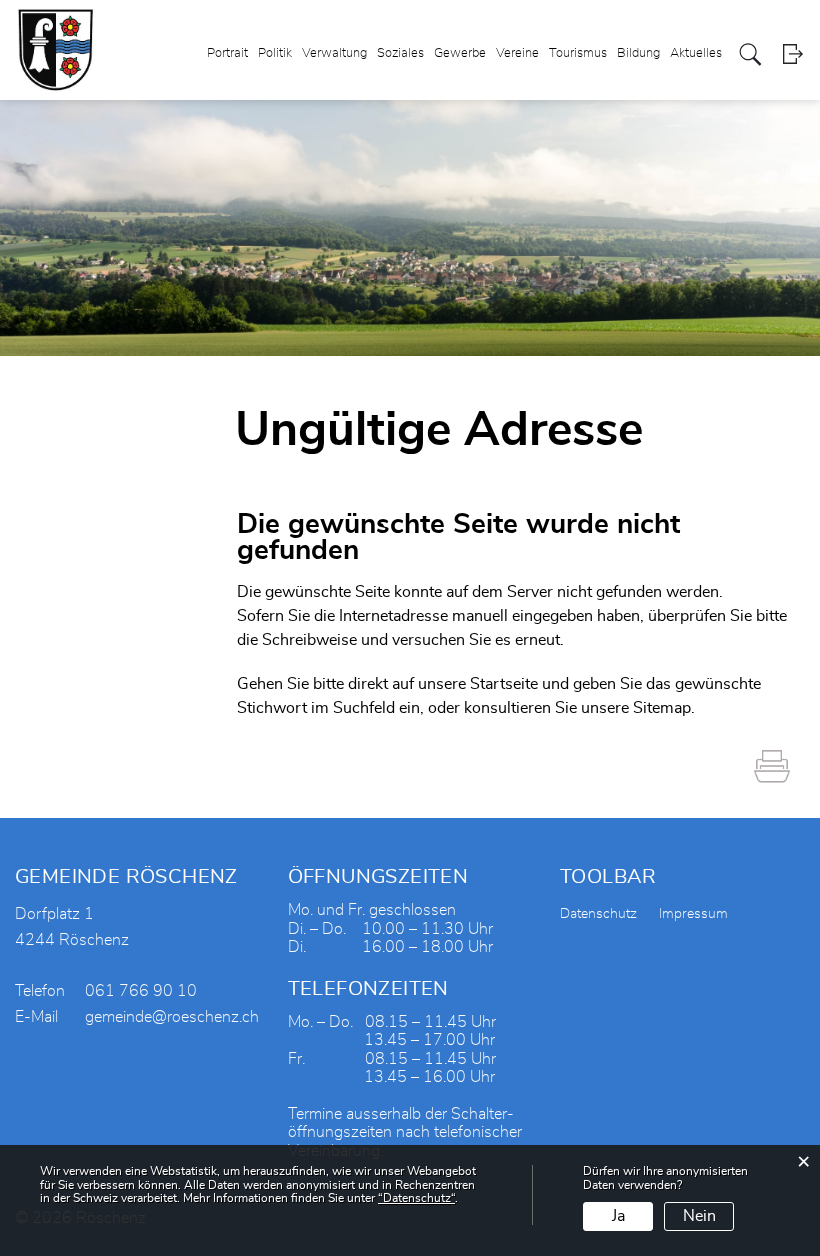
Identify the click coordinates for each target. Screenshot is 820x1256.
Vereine (517, 53)
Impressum (693, 914)
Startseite (504, 684)
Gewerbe (460, 53)
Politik (275, 53)
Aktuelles (696, 53)
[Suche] (750, 54)
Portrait (227, 53)
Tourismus (578, 53)
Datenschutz (598, 914)
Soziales (400, 53)
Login (792, 54)
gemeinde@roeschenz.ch (172, 1017)
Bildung (638, 53)
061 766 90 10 (141, 991)
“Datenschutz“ (416, 1198)
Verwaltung (334, 53)
